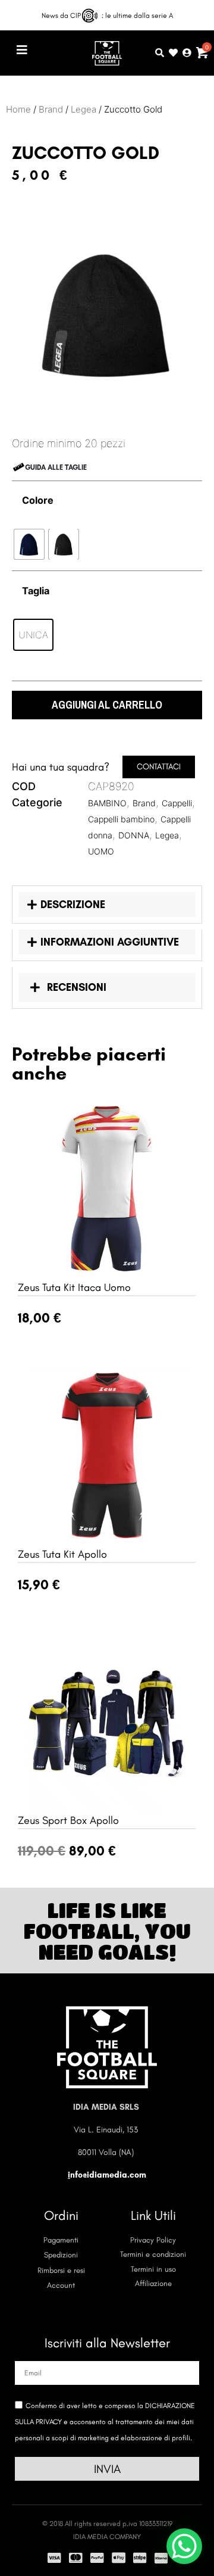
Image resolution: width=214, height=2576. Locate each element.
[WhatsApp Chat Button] (184, 2546)
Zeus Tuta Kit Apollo (62, 1554)
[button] (15, 15)
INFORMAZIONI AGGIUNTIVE (110, 942)
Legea (84, 109)
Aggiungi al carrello (107, 705)
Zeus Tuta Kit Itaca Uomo (74, 1287)
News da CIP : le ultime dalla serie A (107, 15)
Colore (38, 500)
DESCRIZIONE (73, 905)
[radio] (29, 544)
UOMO (101, 851)
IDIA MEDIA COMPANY (107, 2537)
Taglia (36, 591)
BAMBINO (107, 803)
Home (18, 109)
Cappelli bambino (121, 819)
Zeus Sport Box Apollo (68, 1820)
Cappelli (177, 803)
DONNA (134, 835)
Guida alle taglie (56, 467)
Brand (51, 109)
